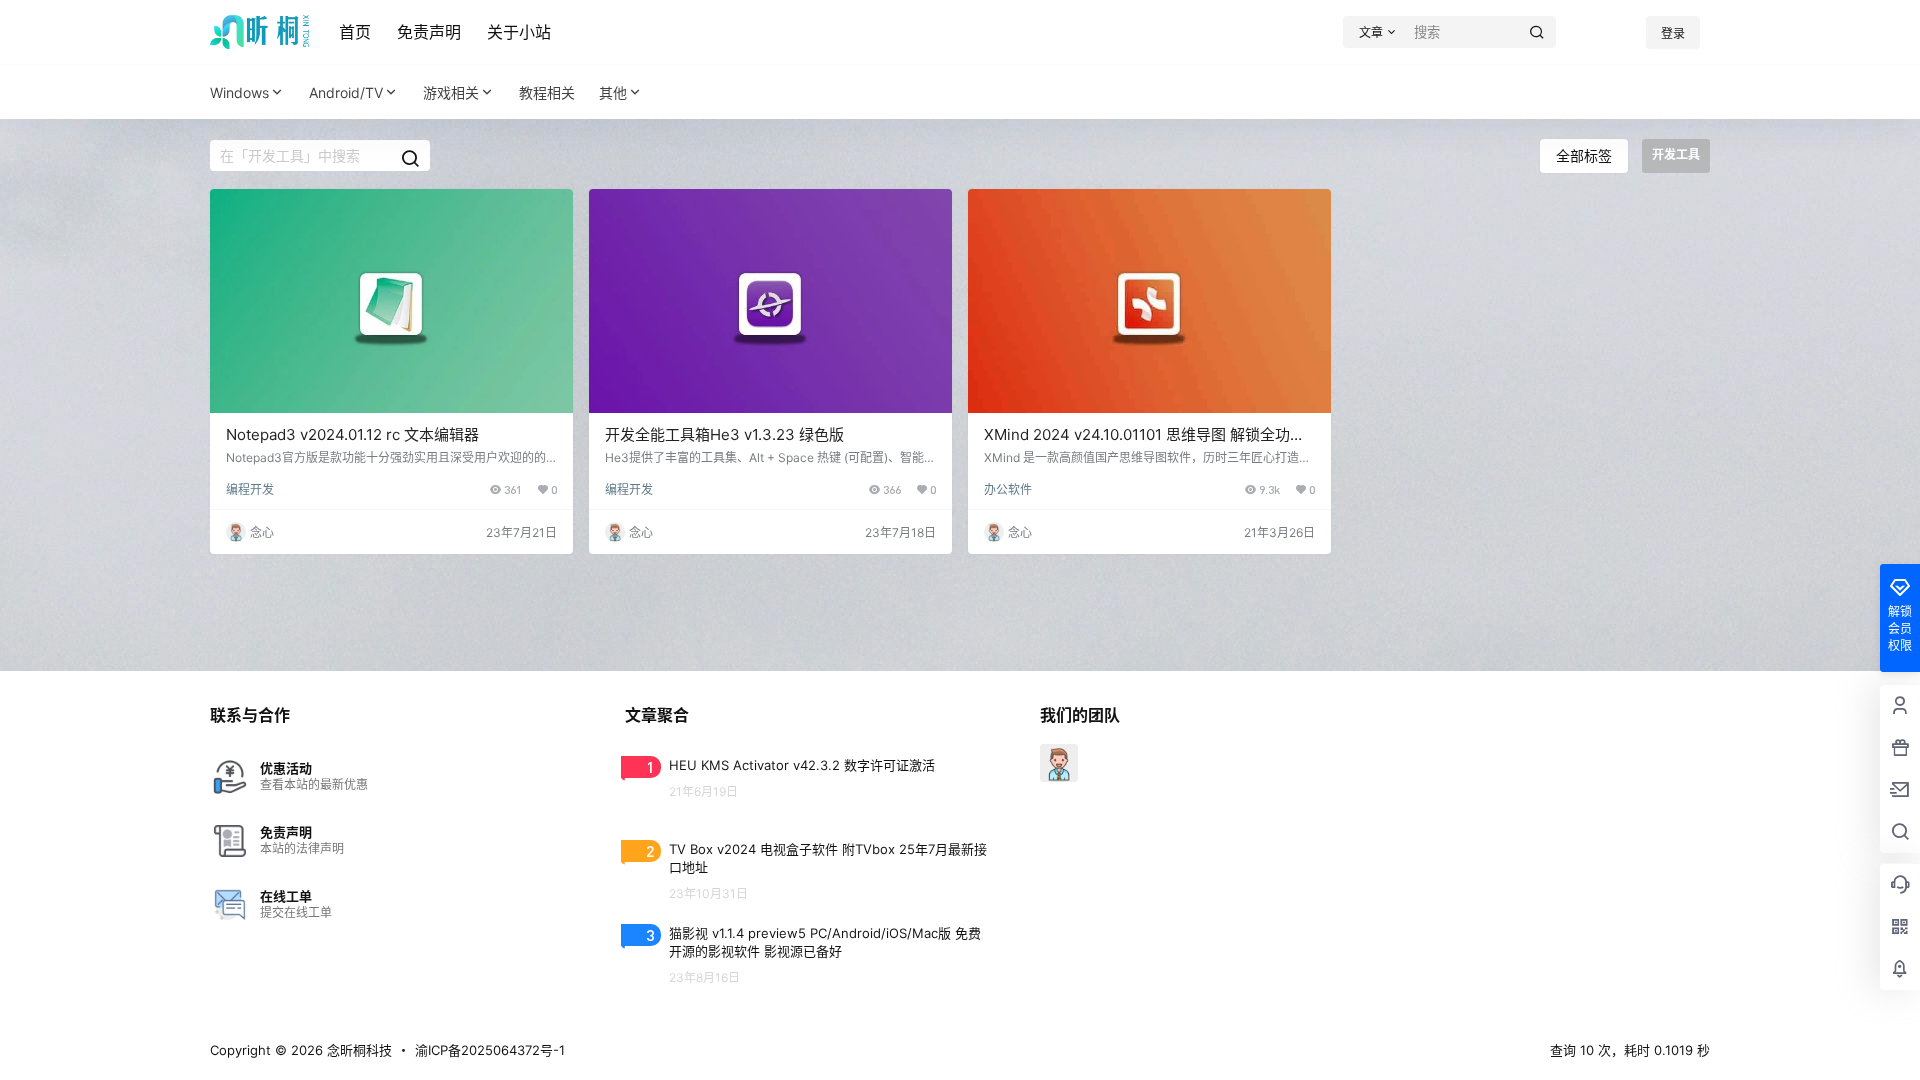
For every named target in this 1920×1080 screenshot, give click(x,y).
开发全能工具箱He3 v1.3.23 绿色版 (724, 434)
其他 (613, 92)
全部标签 (1584, 155)
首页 (355, 32)
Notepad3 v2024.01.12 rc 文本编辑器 (352, 434)
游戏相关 (451, 92)
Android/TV (346, 92)
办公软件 (1008, 489)
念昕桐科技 (357, 1050)
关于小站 (519, 32)
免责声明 (429, 32)
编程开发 (250, 489)
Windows (239, 92)
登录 (1673, 33)
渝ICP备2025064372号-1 (490, 1050)
